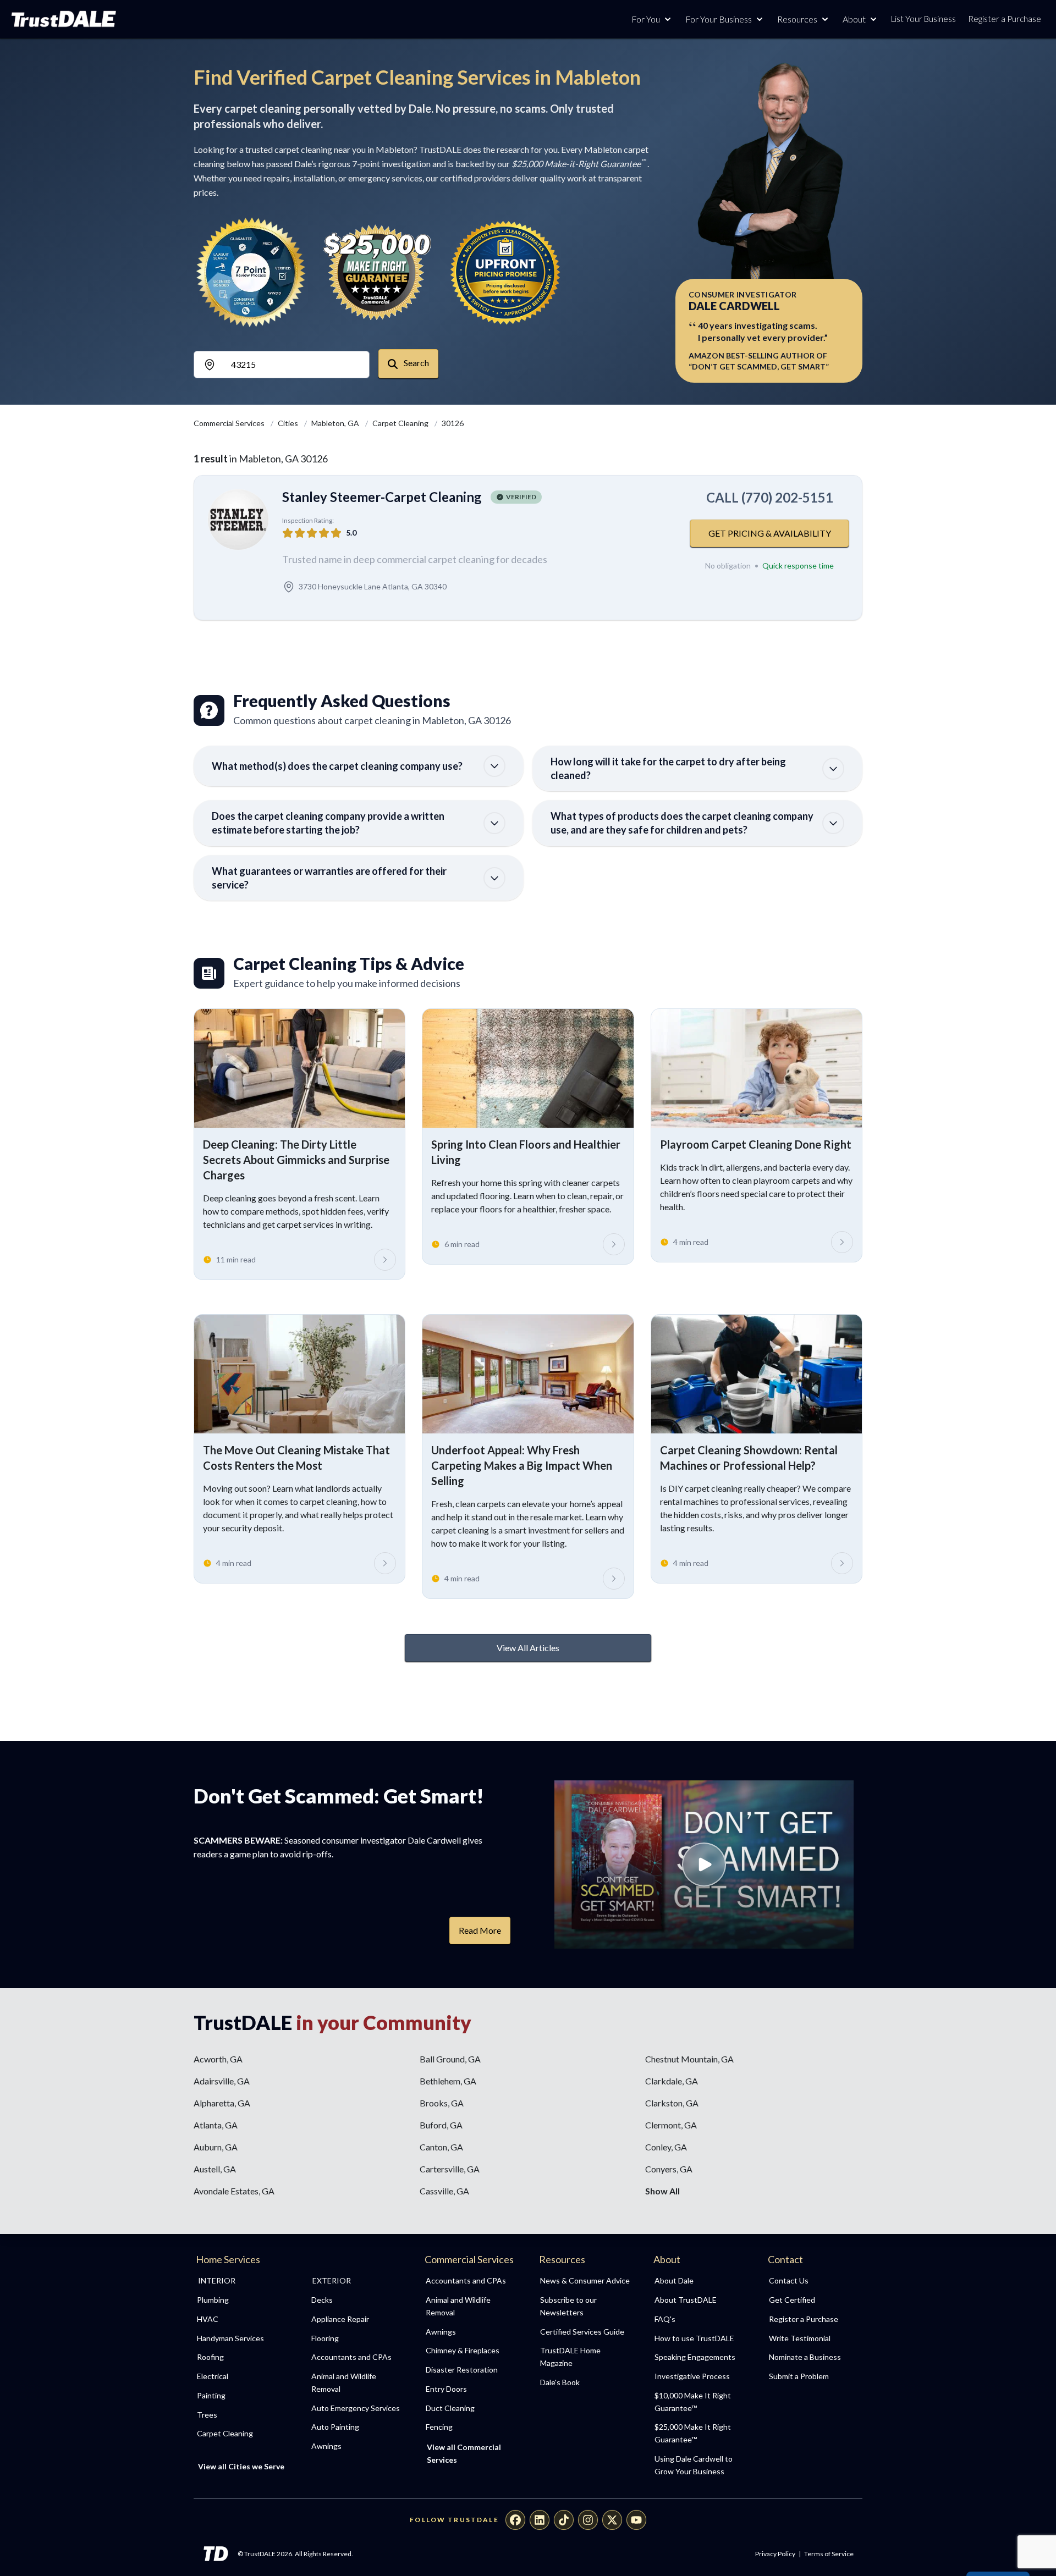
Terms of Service (829, 2554)
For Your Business (719, 19)
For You (646, 19)
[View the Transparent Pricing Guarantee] (506, 272)
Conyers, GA (669, 2169)
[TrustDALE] (64, 19)
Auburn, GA (216, 2147)
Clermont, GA (671, 2125)
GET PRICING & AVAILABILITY (770, 533)
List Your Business (923, 19)
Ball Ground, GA (450, 2059)
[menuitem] (242, 2300)
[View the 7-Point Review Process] (251, 272)
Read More (480, 1930)
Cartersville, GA (450, 2169)
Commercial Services (230, 423)
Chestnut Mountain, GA (689, 2059)
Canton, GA (441, 2147)
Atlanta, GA (216, 2125)
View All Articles (528, 1648)
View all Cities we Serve (241, 2466)
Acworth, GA (218, 2059)
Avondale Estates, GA (234, 2191)
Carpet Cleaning (401, 423)
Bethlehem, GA (448, 2081)
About (854, 19)
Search (416, 363)
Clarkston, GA (672, 2103)
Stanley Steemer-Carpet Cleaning (382, 497)
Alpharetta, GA (222, 2103)
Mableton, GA (336, 423)
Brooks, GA (442, 2103)
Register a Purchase (1005, 19)
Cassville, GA (444, 2191)
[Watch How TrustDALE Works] (704, 1865)
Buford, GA (441, 2125)
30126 (453, 423)
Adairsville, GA (222, 2081)
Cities (289, 423)
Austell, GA (215, 2169)
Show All (662, 2191)
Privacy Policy (775, 2554)
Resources (797, 19)
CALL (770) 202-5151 (770, 497)
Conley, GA (666, 2147)
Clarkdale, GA (672, 2081)
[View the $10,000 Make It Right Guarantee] (378, 272)
